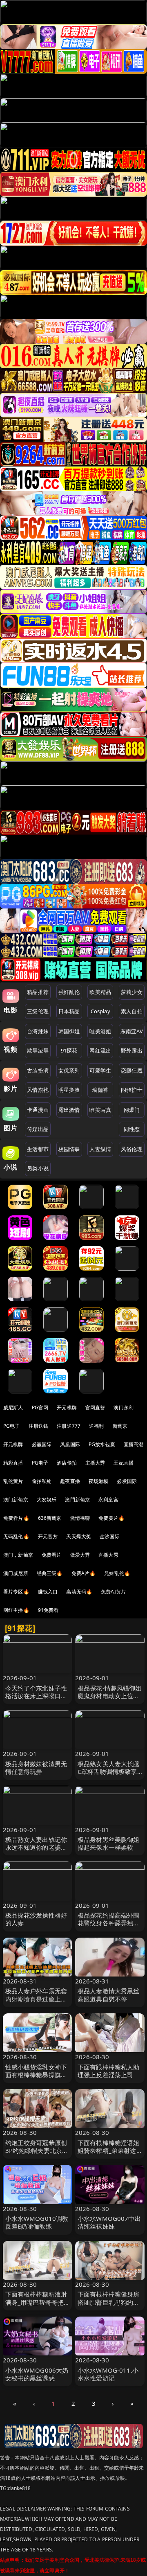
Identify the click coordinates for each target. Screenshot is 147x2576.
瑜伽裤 (100, 1090)
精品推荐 (38, 992)
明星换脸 (69, 1090)
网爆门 (132, 1110)
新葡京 (120, 1426)
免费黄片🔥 (111, 1518)
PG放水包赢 (102, 1444)
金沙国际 (110, 1536)
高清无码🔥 (79, 1592)
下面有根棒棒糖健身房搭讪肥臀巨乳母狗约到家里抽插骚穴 (109, 2302)
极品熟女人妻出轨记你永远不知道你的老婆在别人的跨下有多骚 (36, 1847)
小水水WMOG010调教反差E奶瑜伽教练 (37, 2222)
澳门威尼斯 (16, 1573)
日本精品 (69, 1011)
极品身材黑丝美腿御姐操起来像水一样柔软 (109, 1843)
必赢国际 (42, 1444)
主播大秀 (95, 1463)
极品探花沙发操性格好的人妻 (36, 1919)
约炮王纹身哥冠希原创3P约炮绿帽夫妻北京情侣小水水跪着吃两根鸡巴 (37, 2155)
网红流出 (100, 1050)
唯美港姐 (100, 1031)
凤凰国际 (70, 1444)
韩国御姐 (69, 1031)
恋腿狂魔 (132, 1071)
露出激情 (69, 1110)
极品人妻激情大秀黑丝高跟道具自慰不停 (109, 1995)
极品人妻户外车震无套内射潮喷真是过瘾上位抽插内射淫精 (36, 1999)
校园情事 (69, 1149)
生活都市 (38, 1149)
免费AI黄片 (113, 1592)
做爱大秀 (80, 1555)
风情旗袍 (38, 1090)
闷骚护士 (132, 1090)
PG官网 (40, 1407)
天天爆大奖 (79, 1536)
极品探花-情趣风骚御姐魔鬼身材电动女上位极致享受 (110, 1696)
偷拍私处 (42, 1481)
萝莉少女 (132, 992)
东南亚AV (132, 1031)
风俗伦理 (132, 1149)
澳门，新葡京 (18, 1555)
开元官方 (48, 1536)
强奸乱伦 (69, 992)
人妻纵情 (100, 1149)
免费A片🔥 (84, 1573)
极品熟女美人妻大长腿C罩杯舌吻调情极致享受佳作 (109, 1771)
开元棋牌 (67, 1407)
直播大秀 (108, 1555)
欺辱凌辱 (38, 1050)
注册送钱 (39, 1426)
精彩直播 (13, 1463)
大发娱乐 (47, 1500)
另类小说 (38, 1168)
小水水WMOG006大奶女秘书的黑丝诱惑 (37, 2374)
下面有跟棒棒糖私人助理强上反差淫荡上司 (109, 2071)
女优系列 (69, 1071)
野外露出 (132, 1050)
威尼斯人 (13, 1407)
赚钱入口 (48, 1592)
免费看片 (52, 1555)
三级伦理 (38, 1011)
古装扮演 (38, 1071)
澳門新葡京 (77, 1500)
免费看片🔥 (16, 1518)
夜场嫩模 (99, 1481)
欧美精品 (100, 992)
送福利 (96, 1426)
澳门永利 (124, 1407)
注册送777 (69, 1426)
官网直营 (95, 1407)
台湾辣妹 (38, 1031)
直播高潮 (134, 1444)
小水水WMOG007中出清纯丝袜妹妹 (109, 2222)
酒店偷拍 (67, 1463)
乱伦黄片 (13, 1481)
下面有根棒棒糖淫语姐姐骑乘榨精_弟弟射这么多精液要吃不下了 (109, 2150)
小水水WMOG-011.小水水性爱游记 (108, 2374)
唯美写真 (100, 1110)
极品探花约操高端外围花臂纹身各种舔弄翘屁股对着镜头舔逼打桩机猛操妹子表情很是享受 (109, 1927)
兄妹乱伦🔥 (117, 1573)
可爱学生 (100, 1071)
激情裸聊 (80, 1518)
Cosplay (100, 1011)
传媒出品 (38, 1129)
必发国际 (127, 1481)
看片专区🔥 (16, 1592)
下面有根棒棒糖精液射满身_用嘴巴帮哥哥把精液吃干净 (36, 2302)
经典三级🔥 (50, 1573)
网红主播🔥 (16, 1610)
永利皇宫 (108, 1500)
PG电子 (12, 1426)
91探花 (69, 1050)
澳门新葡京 (16, 1500)
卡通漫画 (38, 1110)
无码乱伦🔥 (16, 1536)
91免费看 (48, 1610)
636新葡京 (50, 1518)
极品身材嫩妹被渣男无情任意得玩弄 (36, 1768)
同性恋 (132, 1129)
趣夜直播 (70, 1481)
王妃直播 (124, 1463)
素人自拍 (132, 1011)
